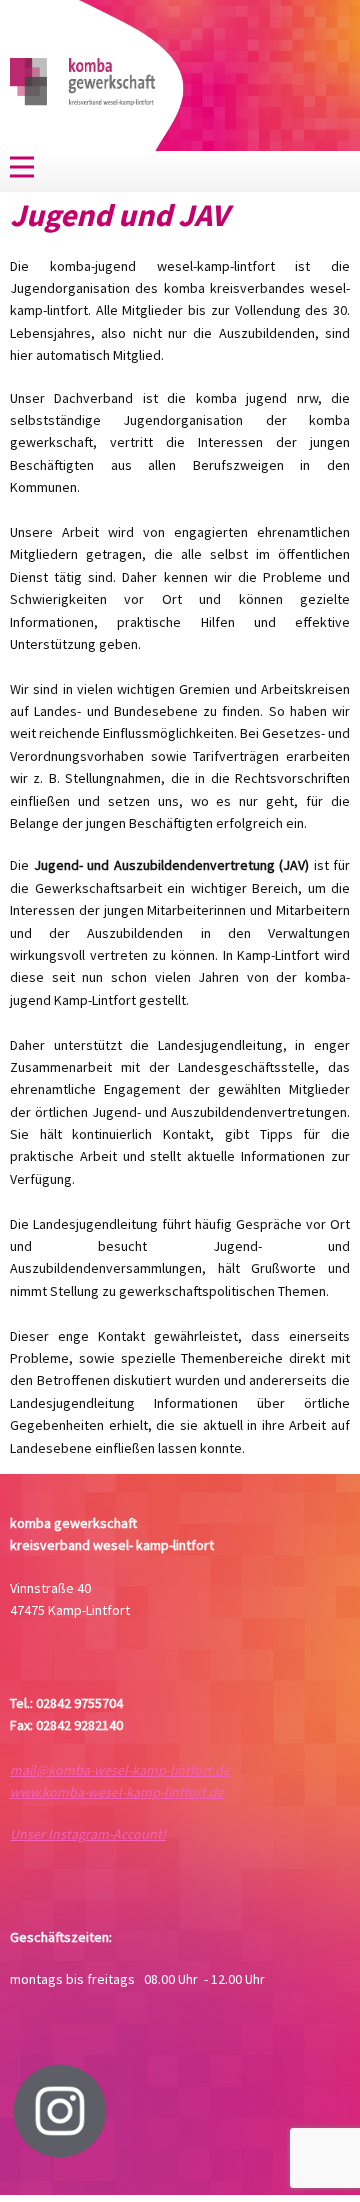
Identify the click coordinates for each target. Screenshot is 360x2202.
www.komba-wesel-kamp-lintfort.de (117, 1792)
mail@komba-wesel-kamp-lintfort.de (120, 1770)
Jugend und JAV (119, 215)
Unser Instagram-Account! (88, 1834)
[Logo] (82, 83)
